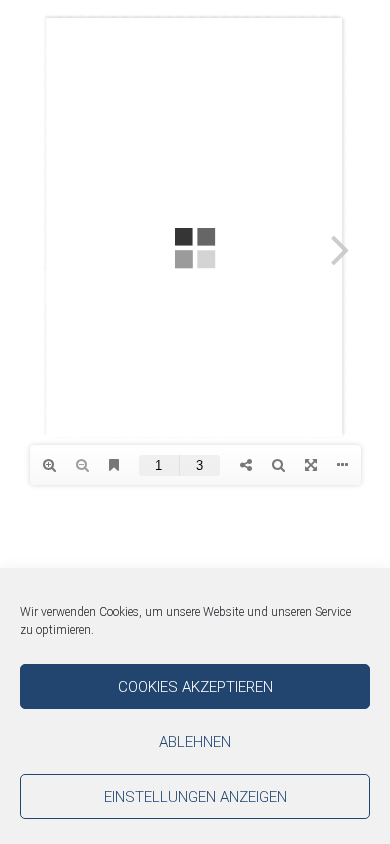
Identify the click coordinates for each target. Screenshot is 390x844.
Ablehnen (195, 742)
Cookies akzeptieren (195, 687)
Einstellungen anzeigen (195, 797)
